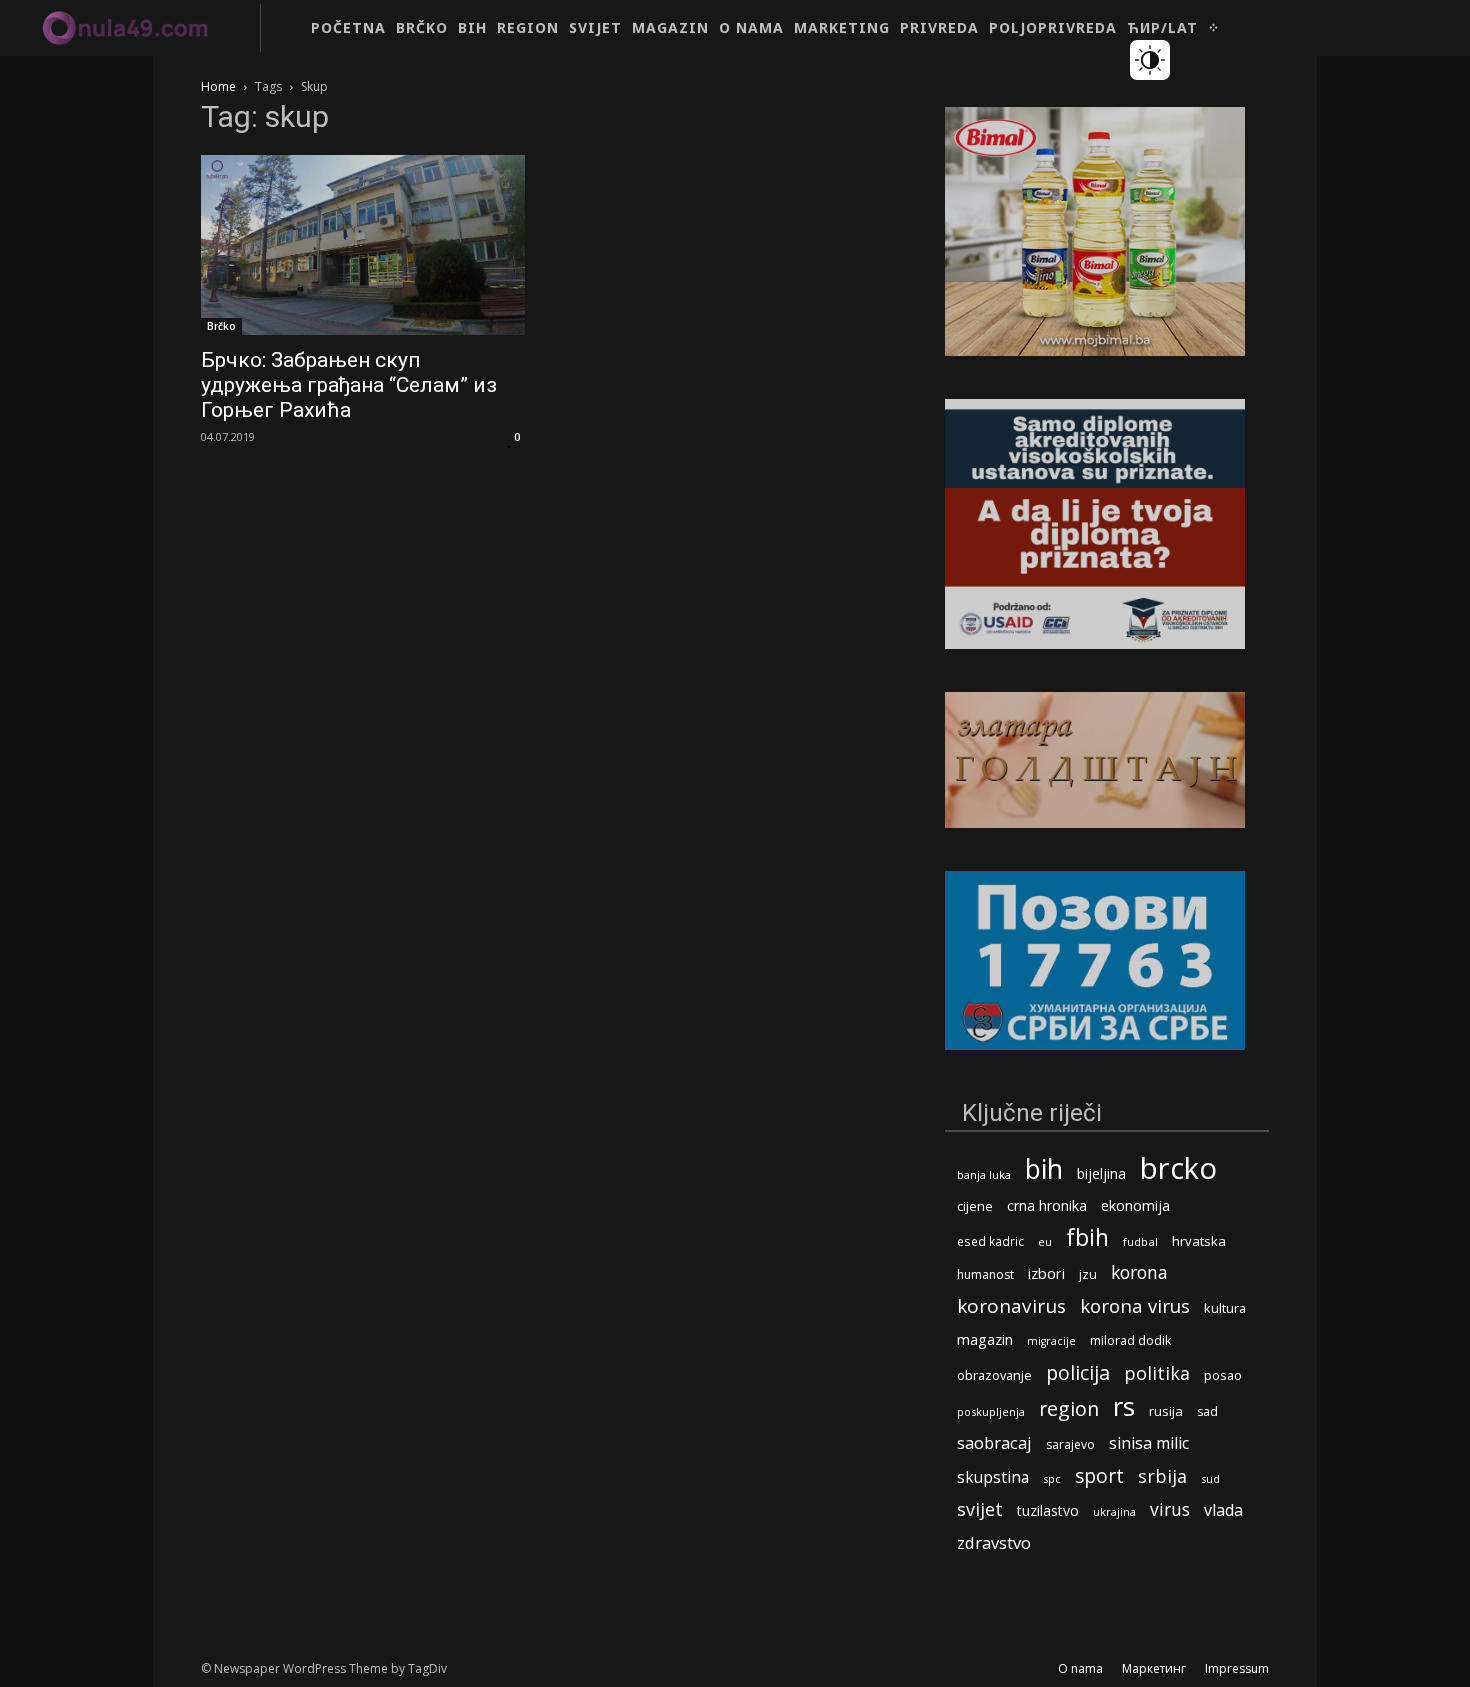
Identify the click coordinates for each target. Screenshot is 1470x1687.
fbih (1087, 1237)
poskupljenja (991, 1411)
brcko (1178, 1168)
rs (1124, 1406)
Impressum (1237, 1668)
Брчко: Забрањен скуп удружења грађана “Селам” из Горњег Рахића (349, 385)
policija (1078, 1372)
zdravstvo (994, 1542)
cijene (975, 1206)
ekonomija (1135, 1205)
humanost (985, 1274)
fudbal (1140, 1241)
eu (1045, 1241)
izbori (1046, 1273)
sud (1210, 1478)
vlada (1223, 1510)
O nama (1080, 1668)
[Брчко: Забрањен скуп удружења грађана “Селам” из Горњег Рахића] (363, 245)
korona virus (1135, 1305)
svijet (980, 1509)
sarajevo (1070, 1444)
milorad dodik (1130, 1340)
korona (1139, 1272)
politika (1157, 1373)
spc (1052, 1478)
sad (1207, 1411)
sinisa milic (1149, 1443)
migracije (1051, 1341)
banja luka (984, 1174)
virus (1170, 1509)
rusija (1166, 1411)
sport (1099, 1475)
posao (1223, 1375)
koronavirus (1011, 1306)
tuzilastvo (1048, 1510)
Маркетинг (1154, 1668)
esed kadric (990, 1241)
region (1069, 1408)
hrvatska (1199, 1241)
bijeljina (1101, 1173)
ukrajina (1114, 1511)
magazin (985, 1339)
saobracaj (994, 1442)
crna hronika (1047, 1205)
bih (1044, 1168)
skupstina (993, 1477)
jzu (1088, 1274)
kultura (1225, 1308)
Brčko (221, 326)
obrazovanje (994, 1375)
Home (218, 86)
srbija (1162, 1476)
